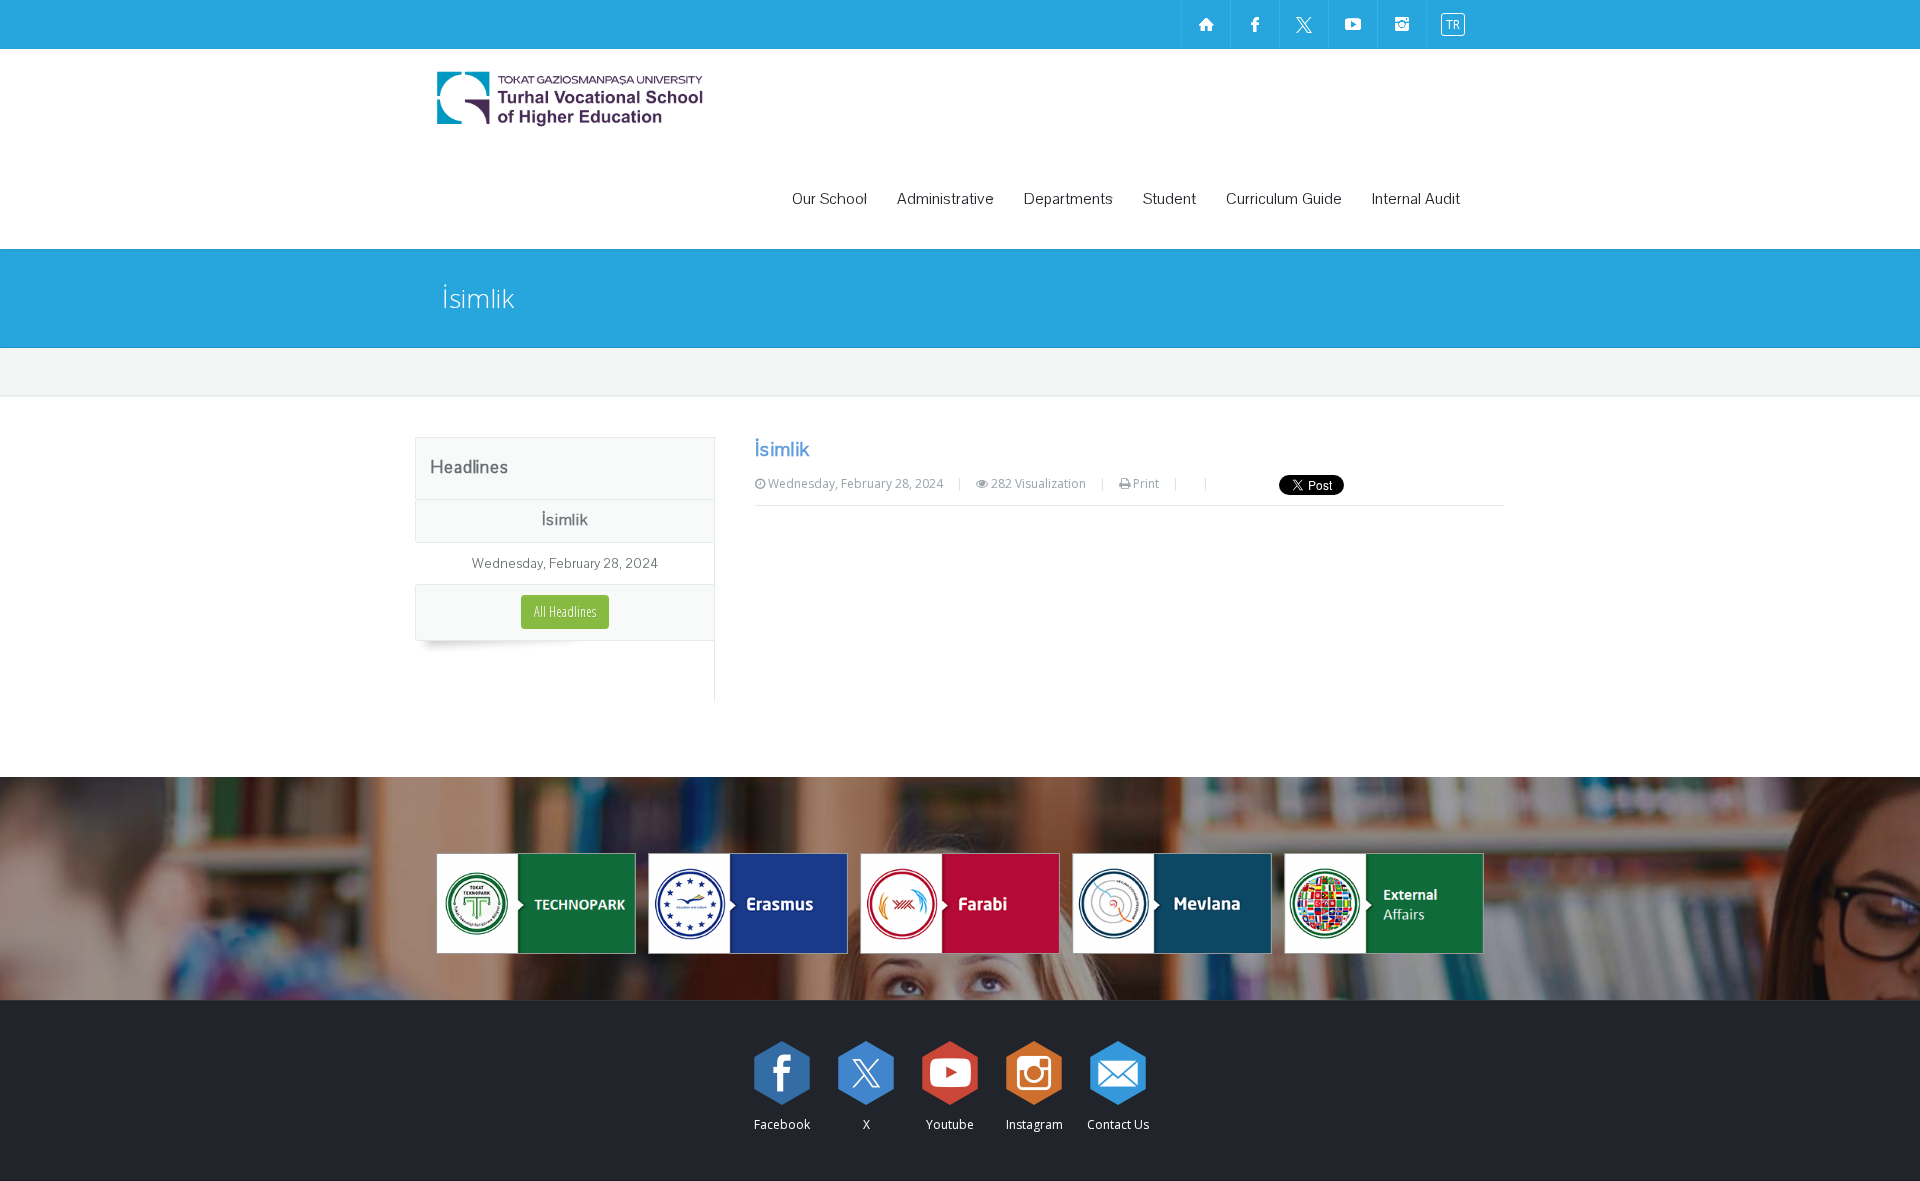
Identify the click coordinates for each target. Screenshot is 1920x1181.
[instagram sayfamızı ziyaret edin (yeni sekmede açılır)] (1402, 24)
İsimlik (565, 520)
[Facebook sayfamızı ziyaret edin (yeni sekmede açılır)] (1255, 24)
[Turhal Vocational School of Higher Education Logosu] (624, 99)
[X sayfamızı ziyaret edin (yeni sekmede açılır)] (1304, 24)
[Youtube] (950, 1073)
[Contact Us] (1118, 1073)
